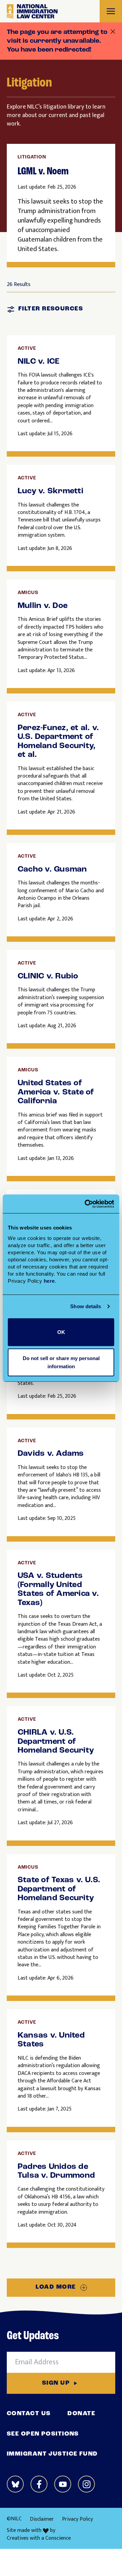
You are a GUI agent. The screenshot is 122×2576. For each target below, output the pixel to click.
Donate (81, 2414)
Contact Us (29, 2414)
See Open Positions (43, 2434)
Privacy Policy (77, 2519)
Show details (86, 1306)
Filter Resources (51, 309)
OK (61, 1332)
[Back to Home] (32, 11)
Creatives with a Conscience (39, 2538)
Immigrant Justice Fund (52, 2454)
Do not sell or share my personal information (61, 1362)
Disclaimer (42, 2519)
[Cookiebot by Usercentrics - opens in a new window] (86, 1204)
